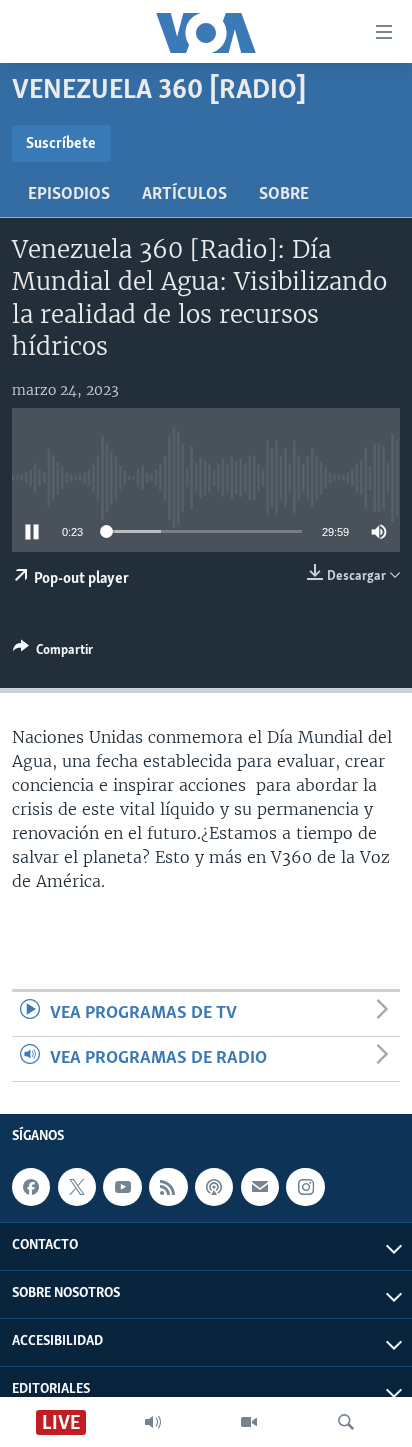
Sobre (284, 195)
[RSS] (168, 1187)
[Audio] (153, 1422)
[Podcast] (214, 1187)
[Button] (53, 653)
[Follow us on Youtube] (122, 1187)
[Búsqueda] (346, 1422)
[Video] (249, 1422)
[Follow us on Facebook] (31, 1187)
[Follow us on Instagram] (305, 1187)
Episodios (69, 195)
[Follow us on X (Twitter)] (77, 1187)
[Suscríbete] (260, 1187)
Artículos (184, 195)
